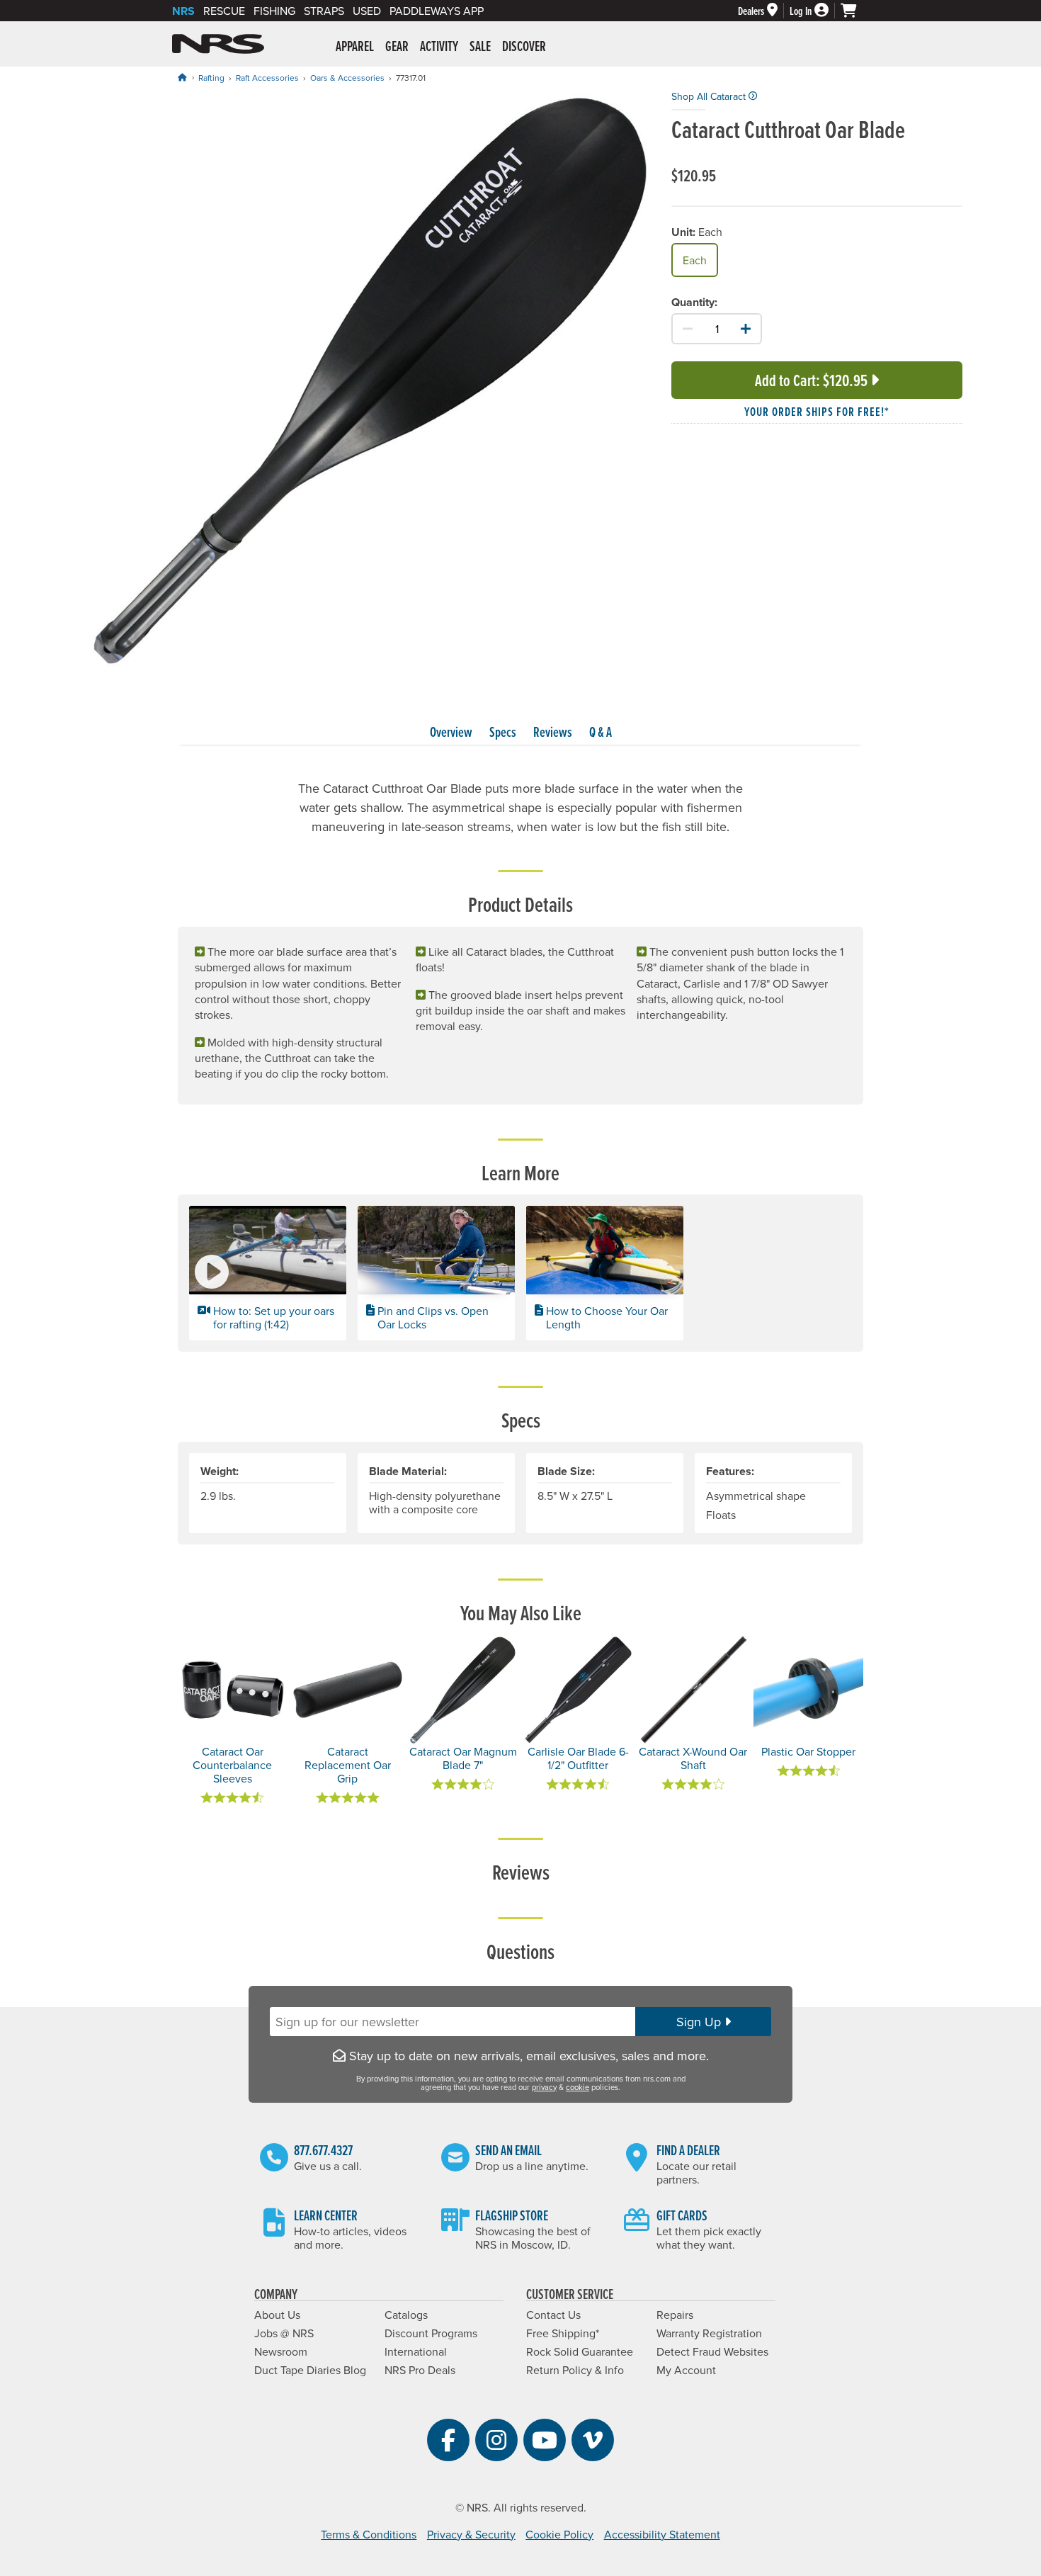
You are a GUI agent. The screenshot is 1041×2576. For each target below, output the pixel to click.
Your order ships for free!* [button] (817, 411)
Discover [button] (524, 46)
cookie (578, 2087)
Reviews (553, 732)
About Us (277, 2315)
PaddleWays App (437, 11)
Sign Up (700, 2022)
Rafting (211, 78)
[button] (268, 1273)
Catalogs (406, 2315)
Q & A (601, 732)
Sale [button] (480, 46)
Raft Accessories (267, 78)
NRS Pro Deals (420, 2370)
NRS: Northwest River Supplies (218, 44)
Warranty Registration (709, 2333)
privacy (544, 2087)
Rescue (224, 11)
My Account (686, 2370)
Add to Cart (811, 380)
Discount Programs (431, 2333)
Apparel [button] (355, 46)
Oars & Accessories (347, 78)
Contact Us (553, 2315)
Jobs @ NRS (284, 2333)
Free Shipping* (563, 2333)
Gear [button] (397, 46)
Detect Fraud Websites (712, 2351)
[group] (369, 380)
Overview (451, 732)
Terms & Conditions (369, 2534)
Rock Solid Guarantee (580, 2351)
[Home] (182, 77)
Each (695, 260)
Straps (324, 11)
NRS (183, 11)
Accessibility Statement (662, 2534)
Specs (503, 732)
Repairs (675, 2315)
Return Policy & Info (575, 2370)
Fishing (274, 11)
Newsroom (281, 2351)
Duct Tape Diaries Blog (310, 2370)
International (416, 2351)
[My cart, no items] (855, 11)
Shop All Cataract (710, 96)
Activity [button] (439, 46)
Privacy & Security (471, 2534)
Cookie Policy (559, 2534)
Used (367, 11)
